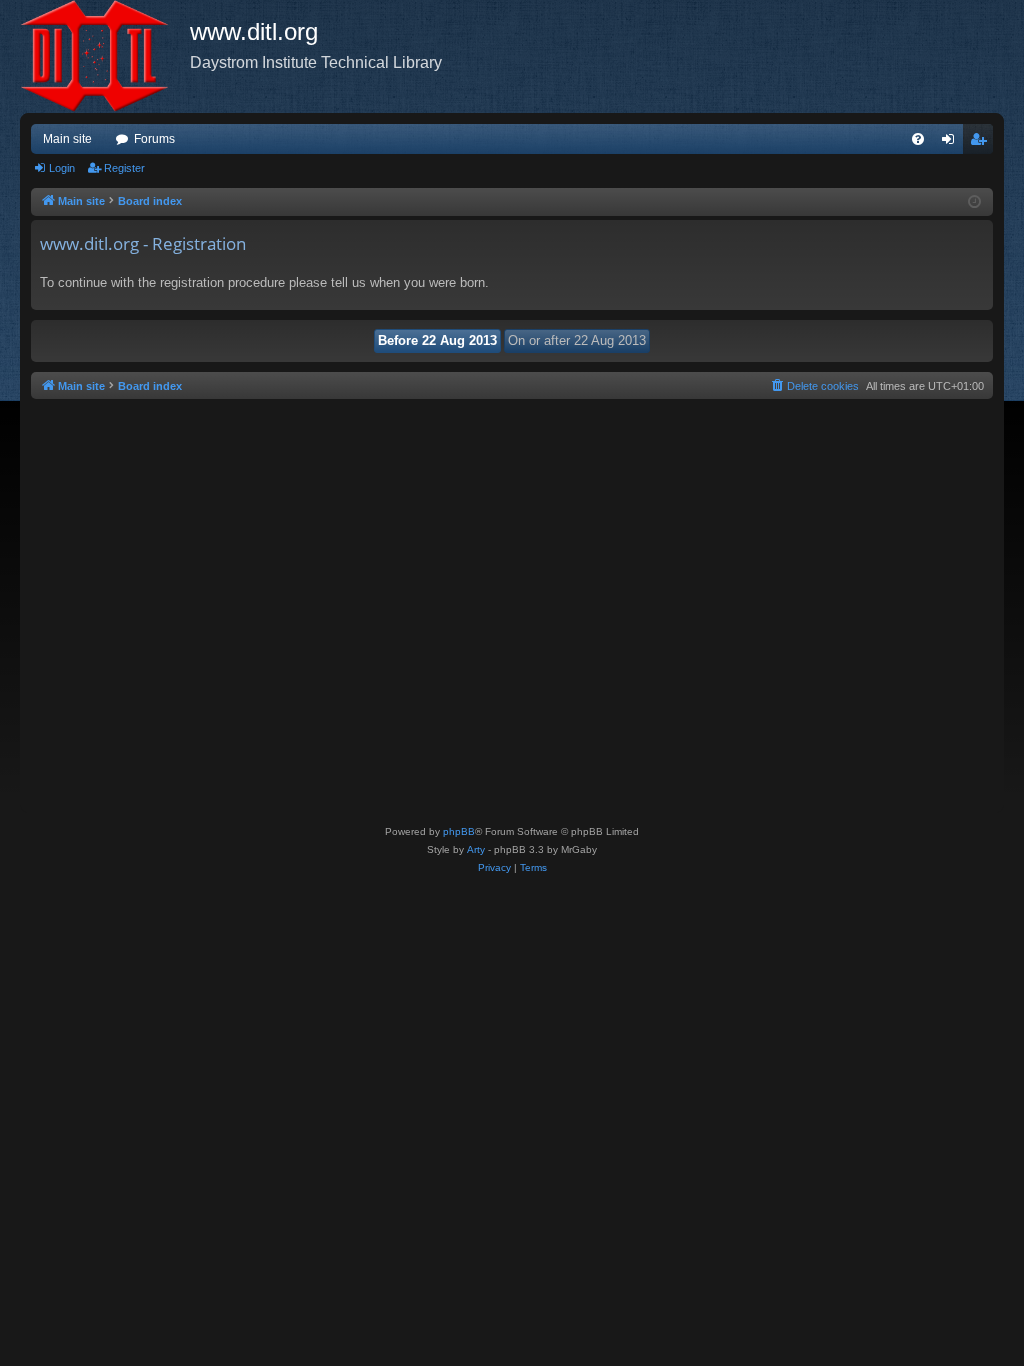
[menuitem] (918, 139)
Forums (154, 139)
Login (62, 168)
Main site (67, 139)
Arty (476, 849)
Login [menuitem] (952, 143)
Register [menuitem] (982, 143)
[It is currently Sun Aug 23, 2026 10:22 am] (974, 202)
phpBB (459, 831)
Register (124, 168)
